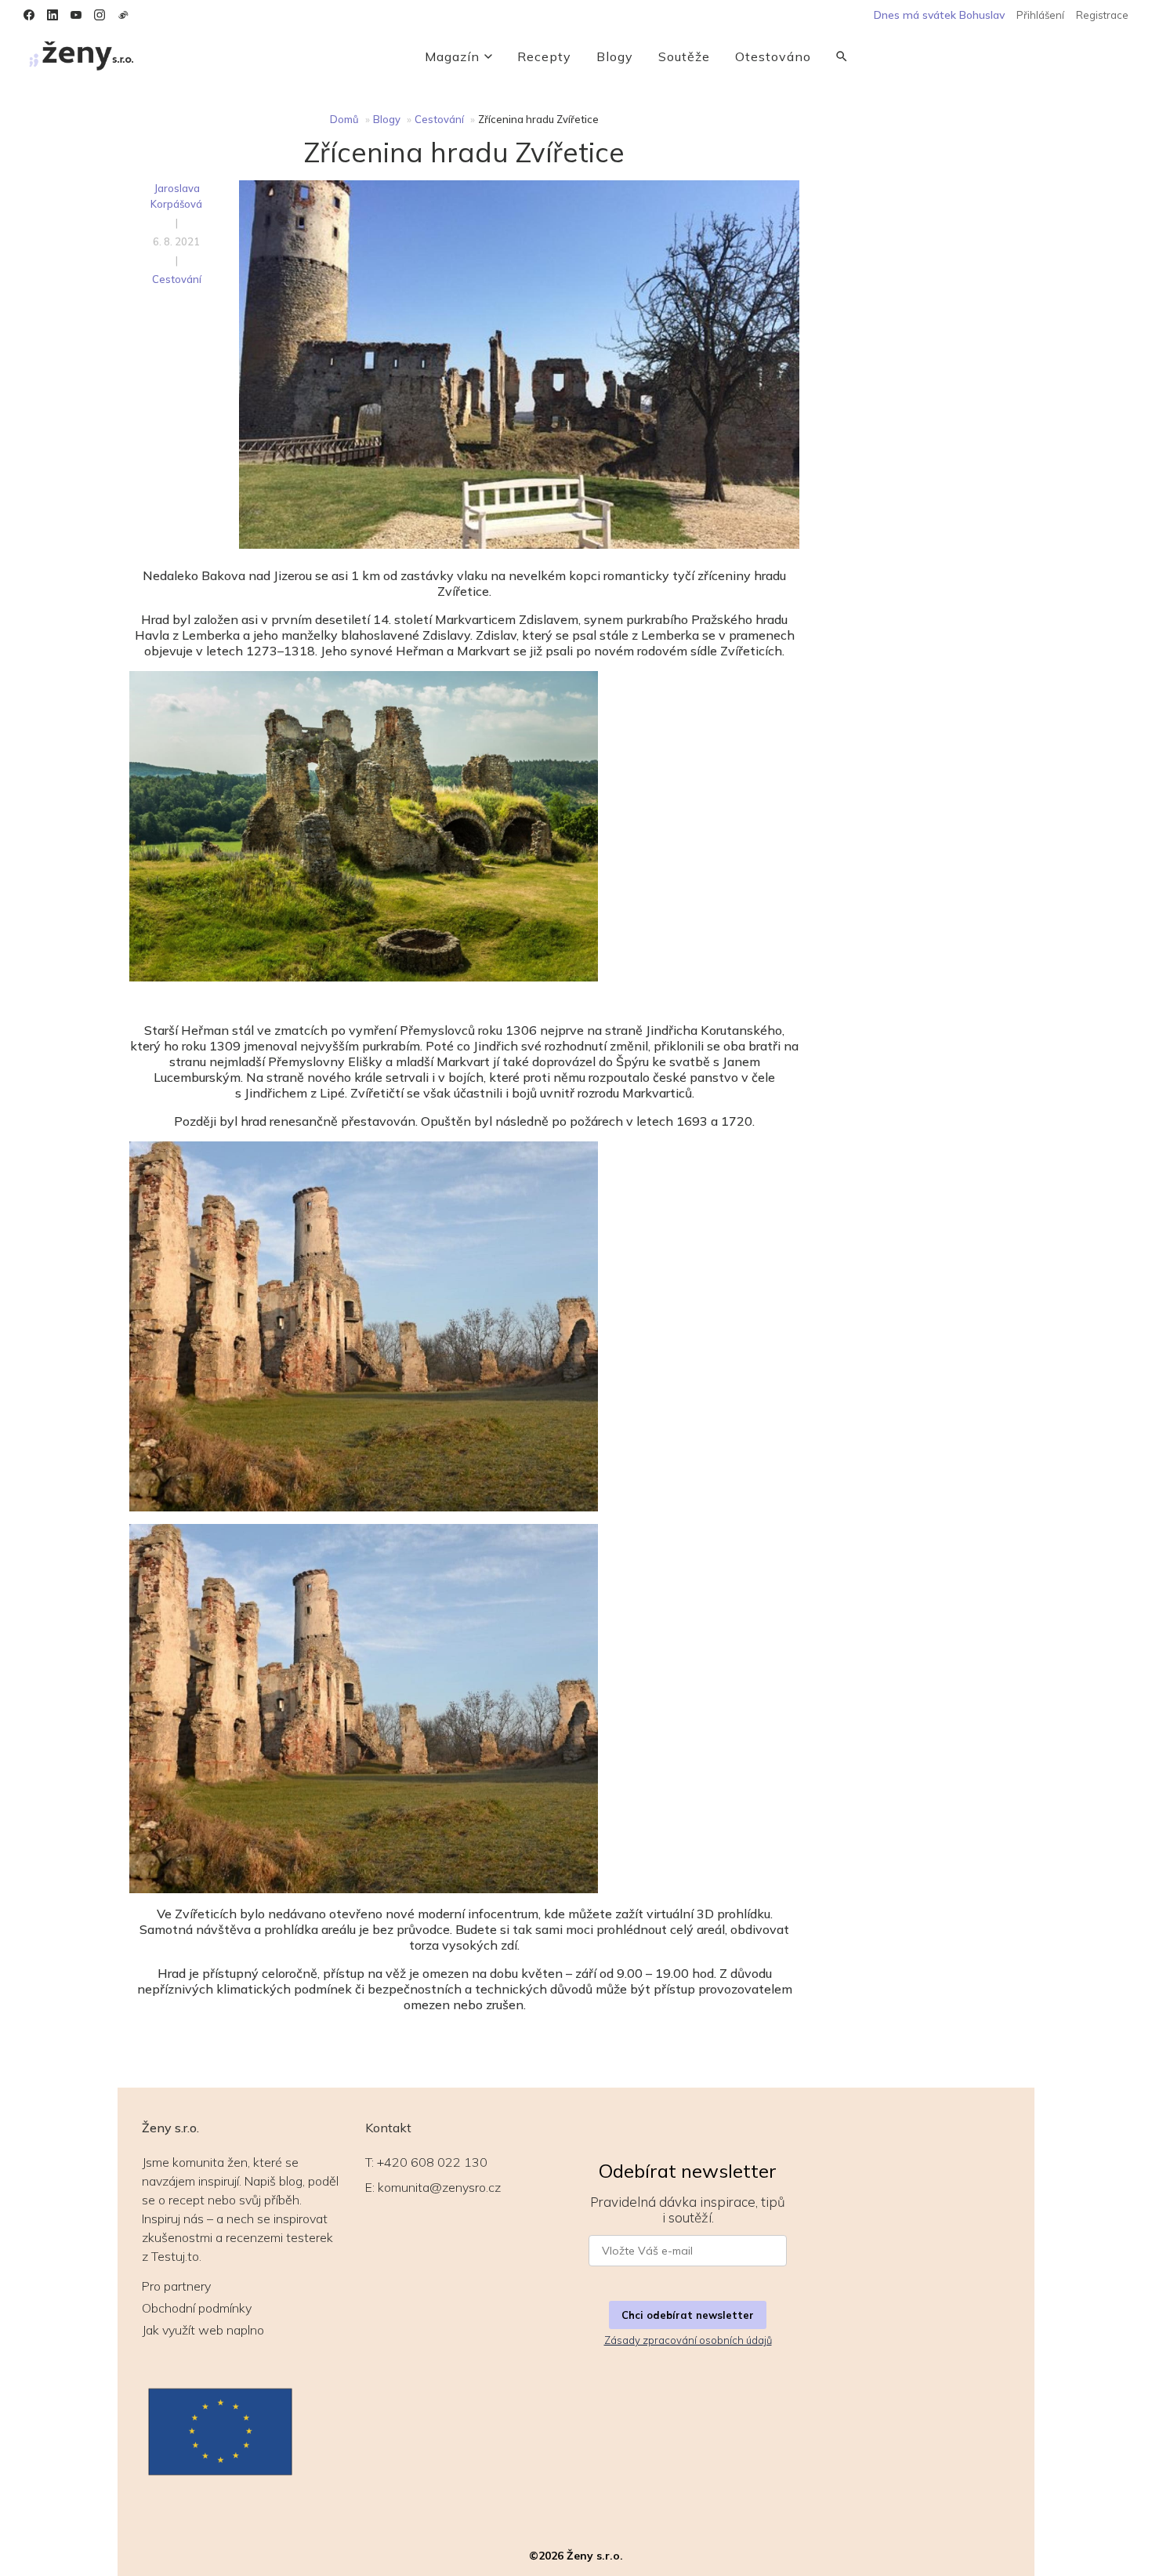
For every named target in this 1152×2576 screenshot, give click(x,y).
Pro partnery (176, 2286)
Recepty (544, 56)
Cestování (439, 119)
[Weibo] (123, 15)
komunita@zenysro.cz (439, 2187)
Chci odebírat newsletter (688, 2315)
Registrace (1102, 15)
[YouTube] (76, 15)
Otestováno (773, 56)
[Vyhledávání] (842, 56)
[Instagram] (100, 15)
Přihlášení (1040, 15)
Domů (344, 119)
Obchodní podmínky (197, 2308)
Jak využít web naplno (203, 2330)
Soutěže (684, 56)
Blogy (615, 56)
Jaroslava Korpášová (176, 196)
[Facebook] (29, 15)
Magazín (452, 56)
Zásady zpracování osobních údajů (688, 2340)
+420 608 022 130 (432, 2162)
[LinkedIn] (53, 15)
